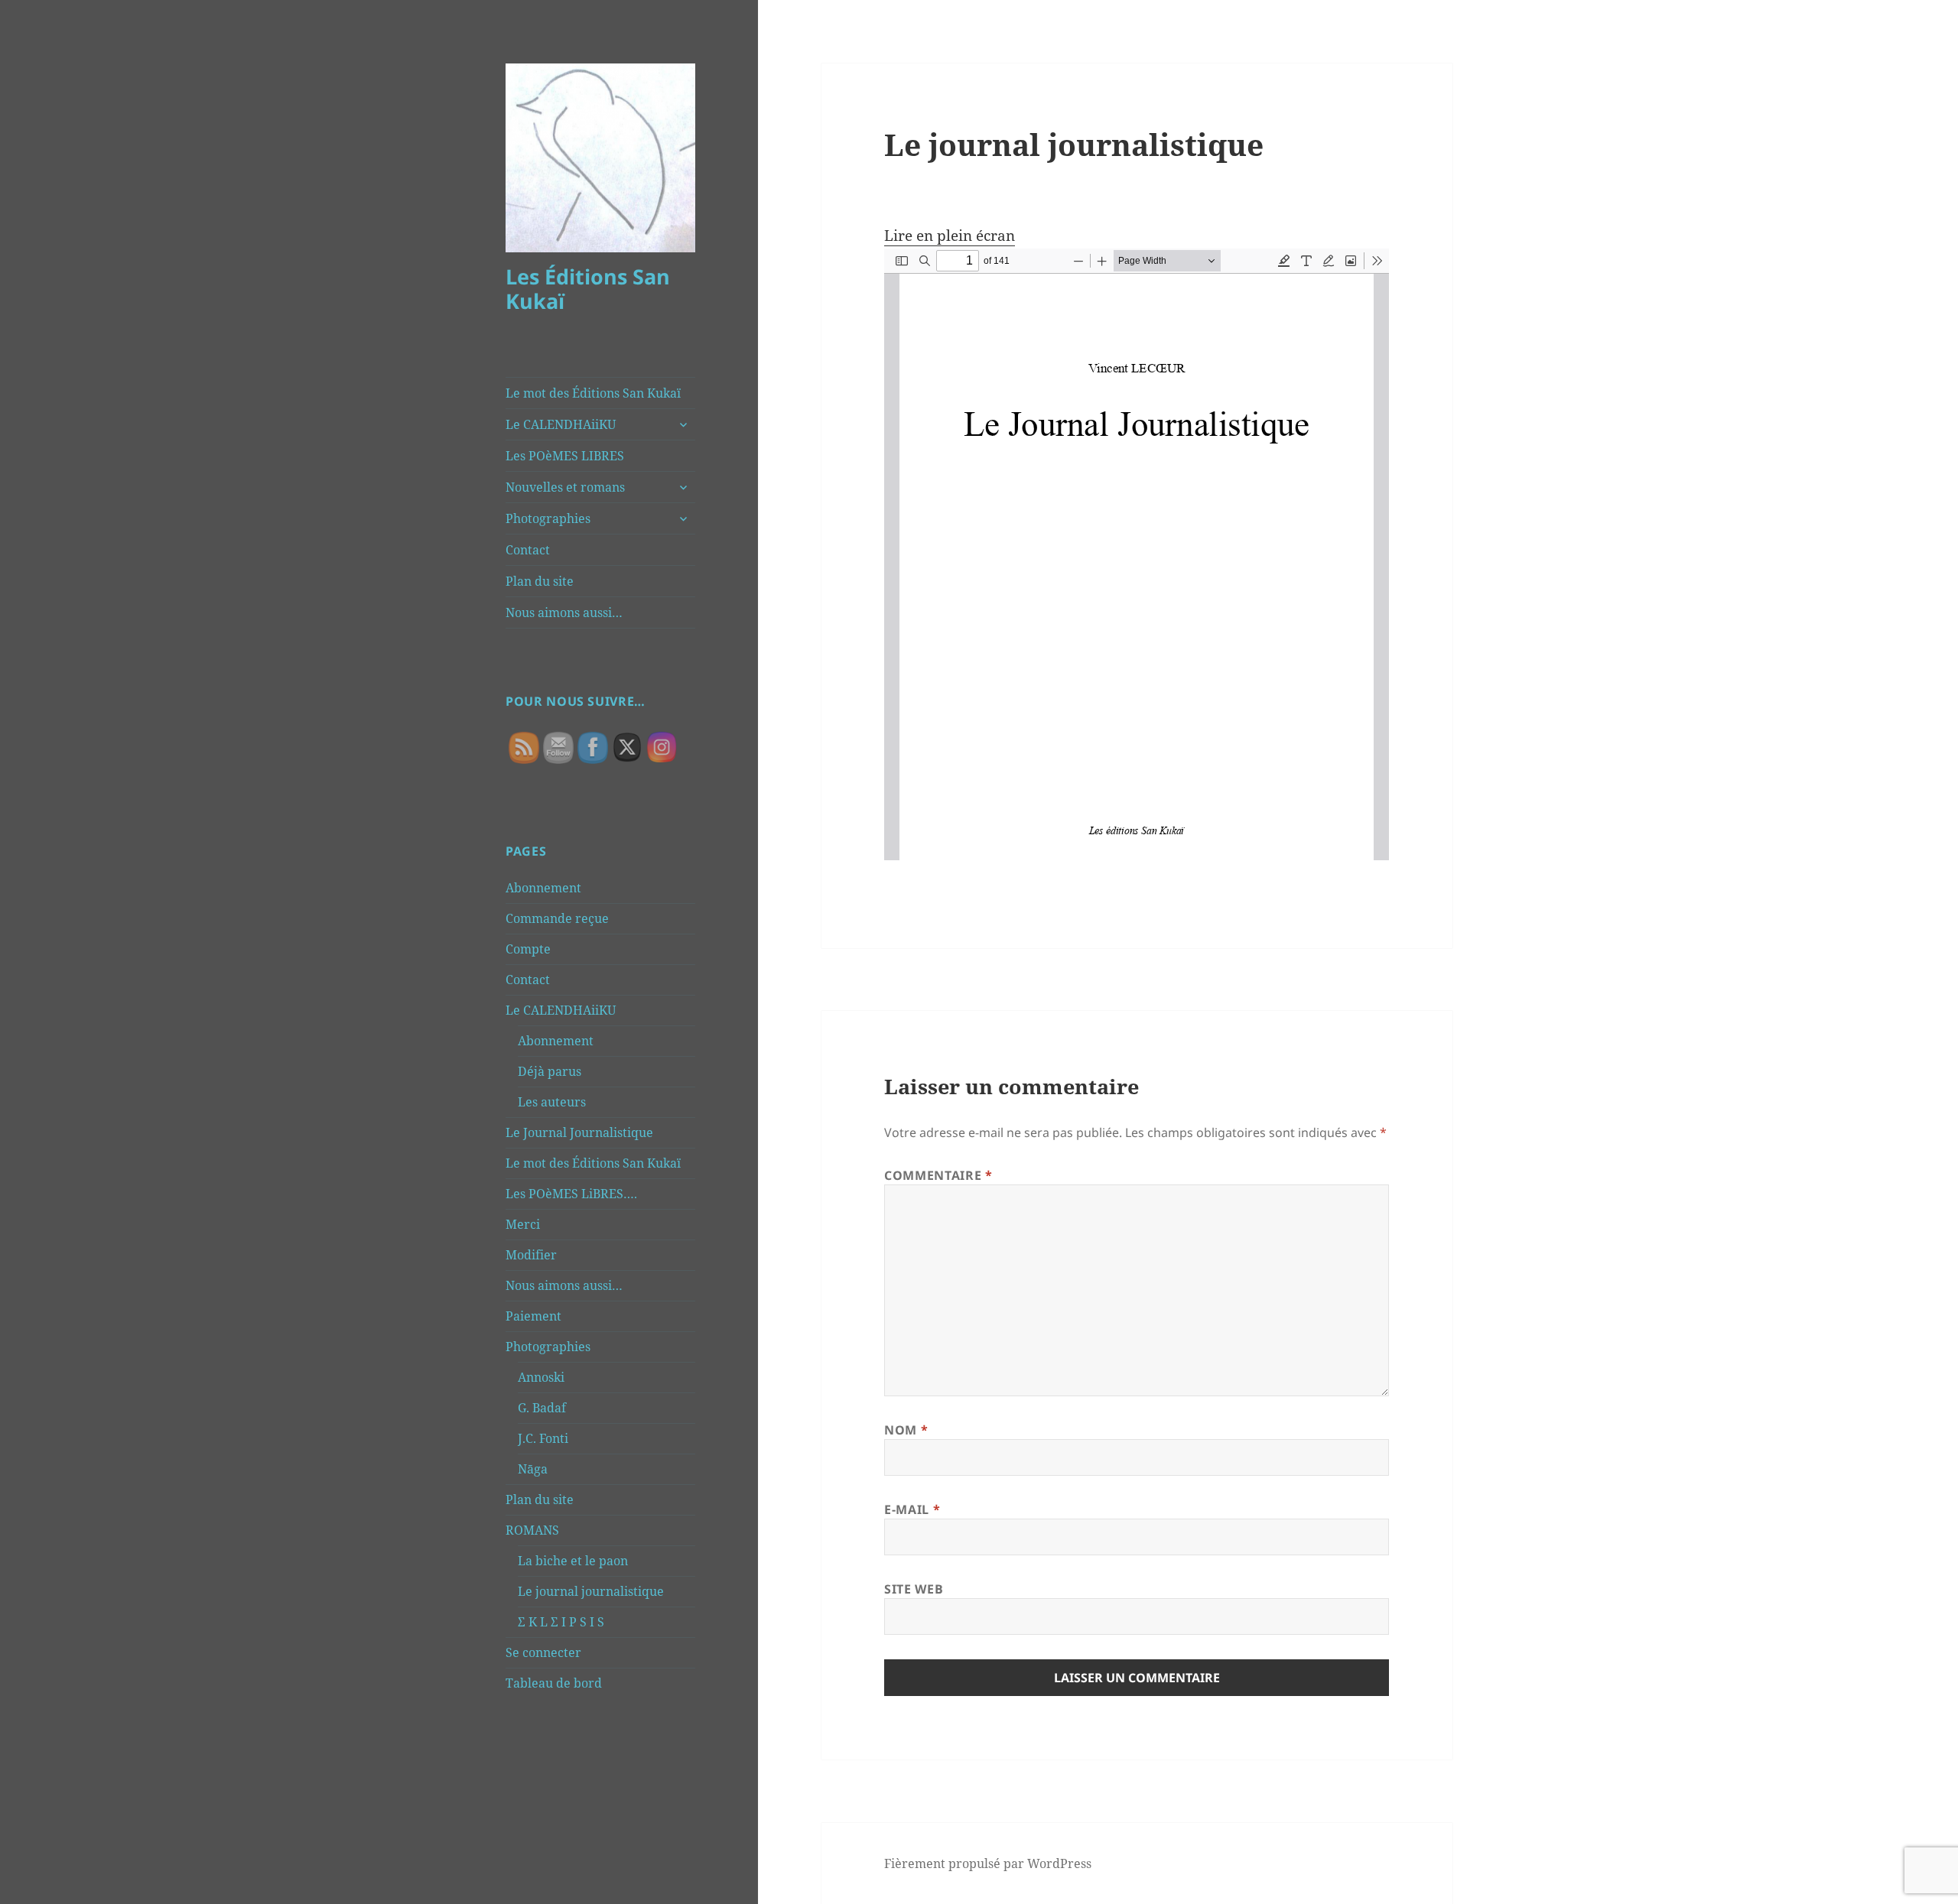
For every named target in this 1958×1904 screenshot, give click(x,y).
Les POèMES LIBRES (565, 456)
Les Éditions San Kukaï (588, 289)
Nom (906, 1430)
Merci (523, 1224)
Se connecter (543, 1652)
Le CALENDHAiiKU (561, 424)
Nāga (533, 1469)
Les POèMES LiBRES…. (571, 1194)
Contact (528, 550)
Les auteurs (552, 1102)
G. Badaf (542, 1408)
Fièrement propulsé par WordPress (988, 1863)
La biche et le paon (573, 1561)
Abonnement (543, 888)
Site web (914, 1589)
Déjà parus (550, 1071)
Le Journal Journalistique (579, 1132)
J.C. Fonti (543, 1438)
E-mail (912, 1509)
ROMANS (532, 1530)
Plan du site (540, 581)
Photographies (548, 518)
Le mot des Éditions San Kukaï (593, 393)
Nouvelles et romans (565, 487)
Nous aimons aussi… (564, 612)
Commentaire (938, 1175)
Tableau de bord (554, 1683)
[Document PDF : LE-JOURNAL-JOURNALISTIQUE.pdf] (1137, 554)
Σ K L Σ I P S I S (561, 1622)
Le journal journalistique (591, 1591)
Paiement (533, 1316)
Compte (528, 949)
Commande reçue (557, 918)
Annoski (541, 1377)
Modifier (531, 1255)
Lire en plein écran (950, 236)
